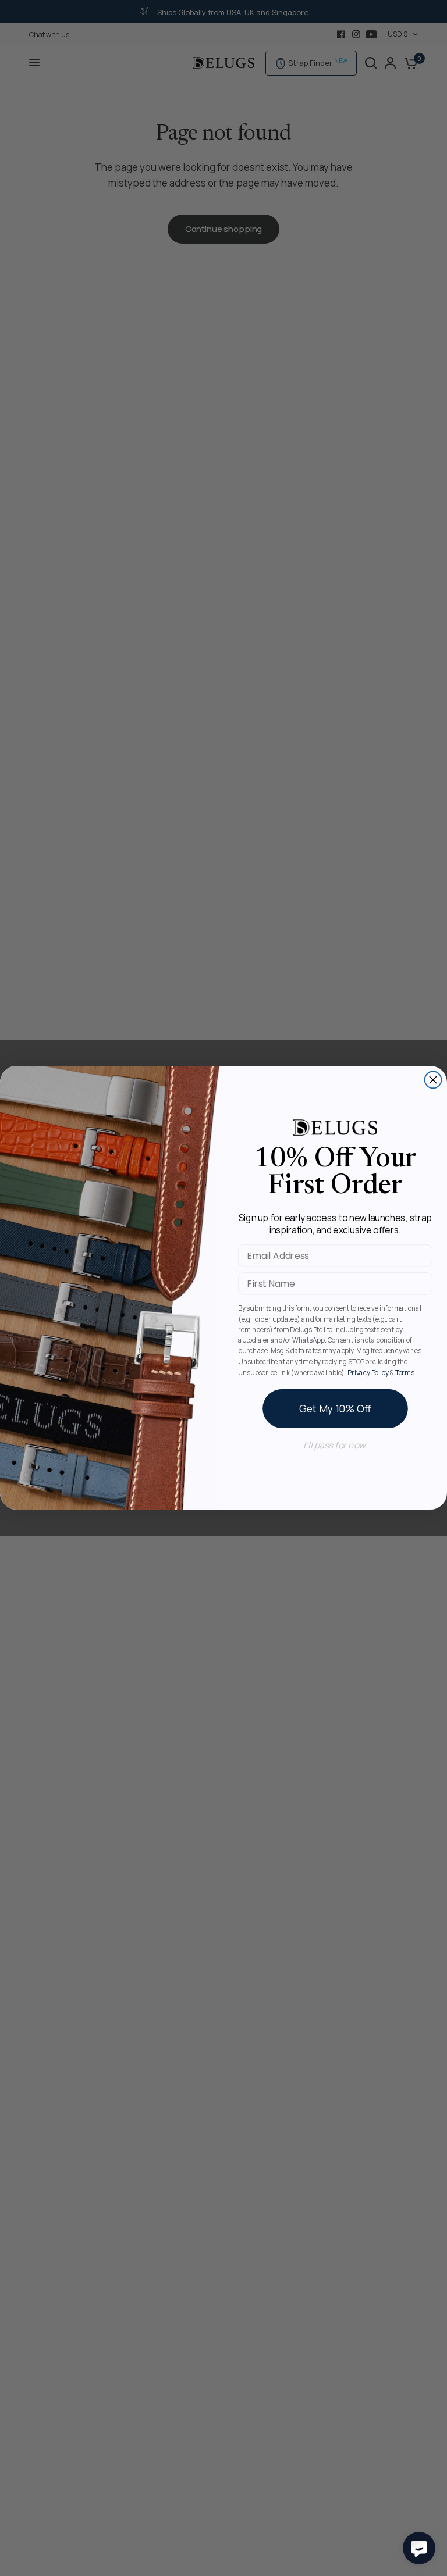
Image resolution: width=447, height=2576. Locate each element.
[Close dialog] (433, 1080)
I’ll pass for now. (335, 1445)
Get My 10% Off (335, 1409)
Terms (405, 1372)
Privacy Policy (368, 1372)
